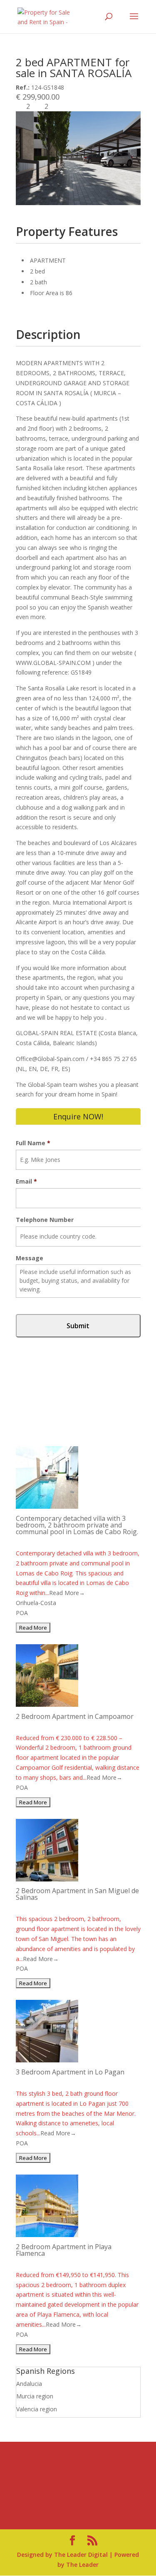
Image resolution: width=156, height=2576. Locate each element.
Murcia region (35, 2396)
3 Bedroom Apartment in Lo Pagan (70, 2072)
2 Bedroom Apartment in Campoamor (75, 1716)
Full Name (33, 1143)
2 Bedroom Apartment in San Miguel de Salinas (77, 1894)
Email (26, 1181)
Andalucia (29, 2384)
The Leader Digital (81, 2555)
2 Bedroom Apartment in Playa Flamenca (64, 2250)
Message (30, 1258)
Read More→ (67, 1593)
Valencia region (37, 2409)
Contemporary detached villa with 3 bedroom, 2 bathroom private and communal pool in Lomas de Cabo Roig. (77, 1525)
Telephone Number (45, 1220)
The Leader (82, 2565)
